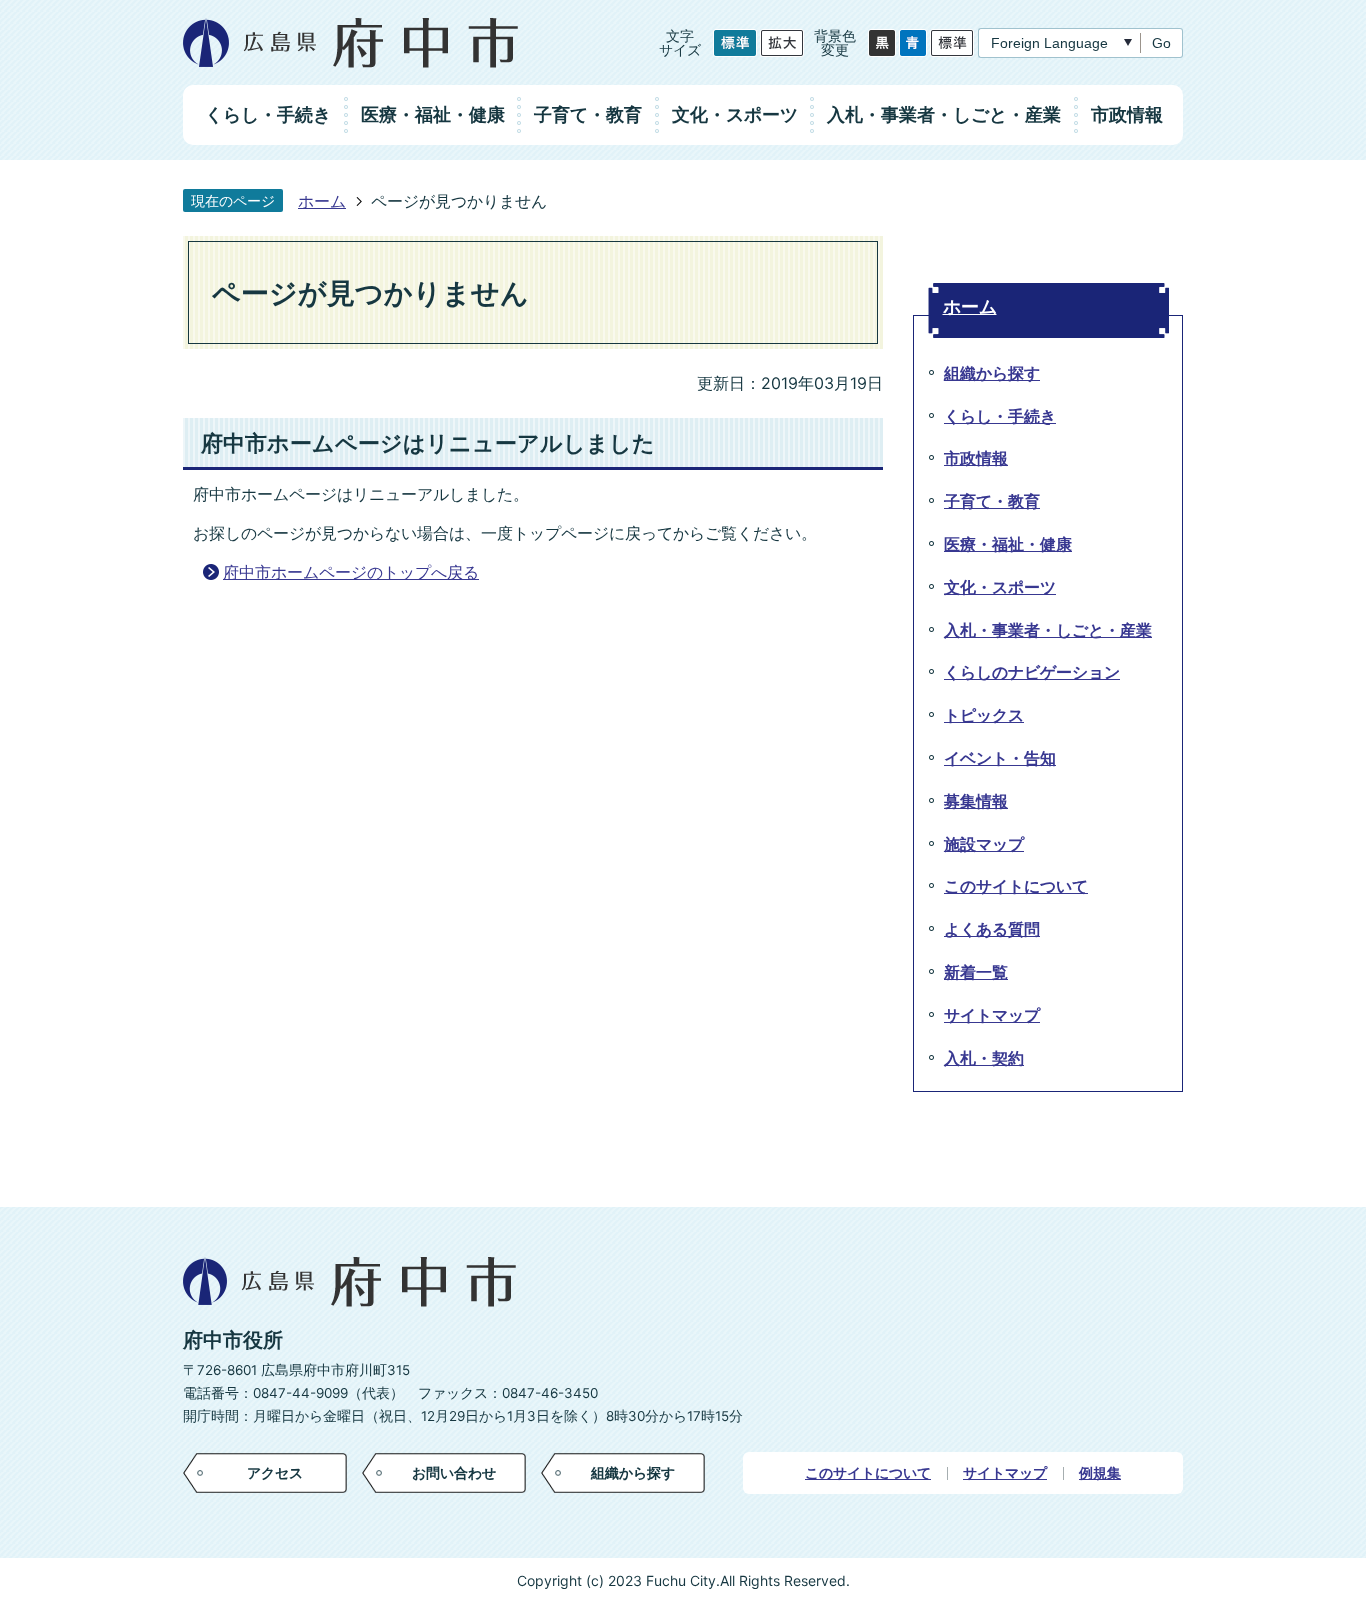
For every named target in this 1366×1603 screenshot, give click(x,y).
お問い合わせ (454, 1472)
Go (1161, 43)
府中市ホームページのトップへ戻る (351, 572)
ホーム (322, 201)
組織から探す (633, 1472)
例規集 (1100, 1473)
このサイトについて (868, 1473)
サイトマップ (1005, 1473)
